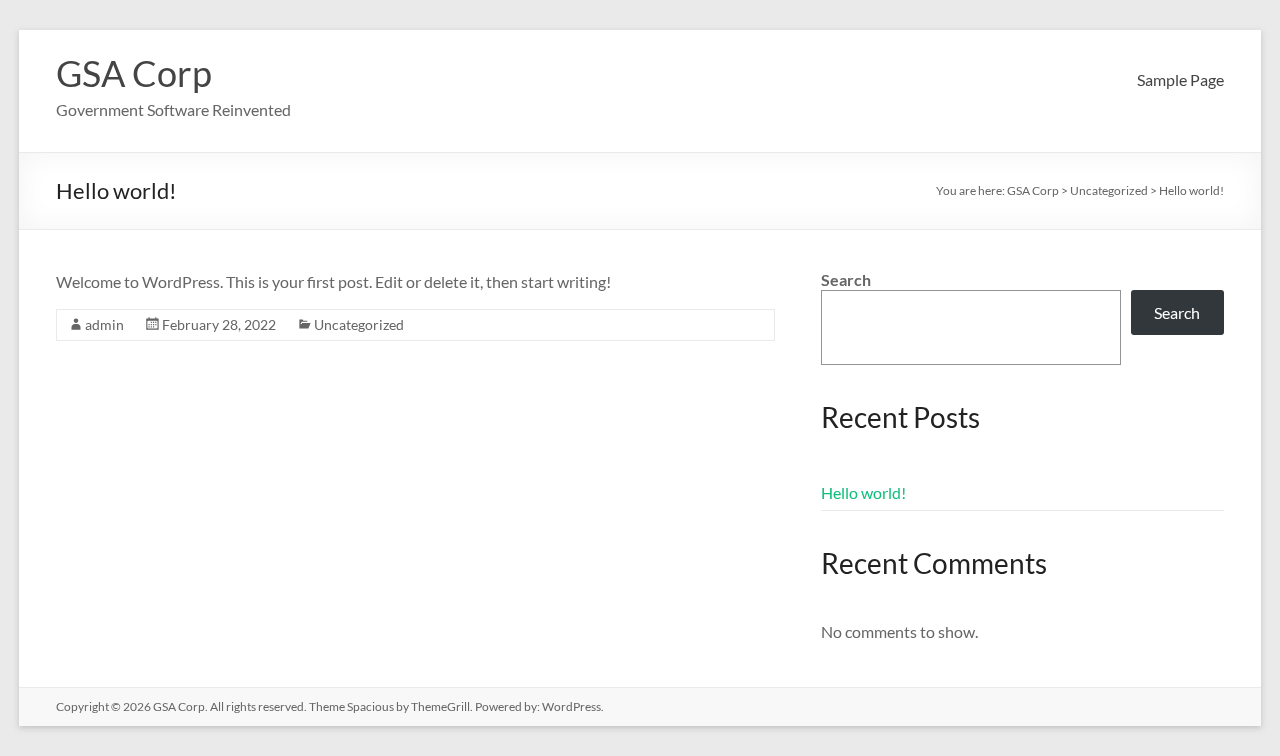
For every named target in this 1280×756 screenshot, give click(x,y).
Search (846, 279)
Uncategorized (359, 324)
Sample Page (1180, 79)
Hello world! (863, 492)
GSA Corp (134, 73)
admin (104, 324)
